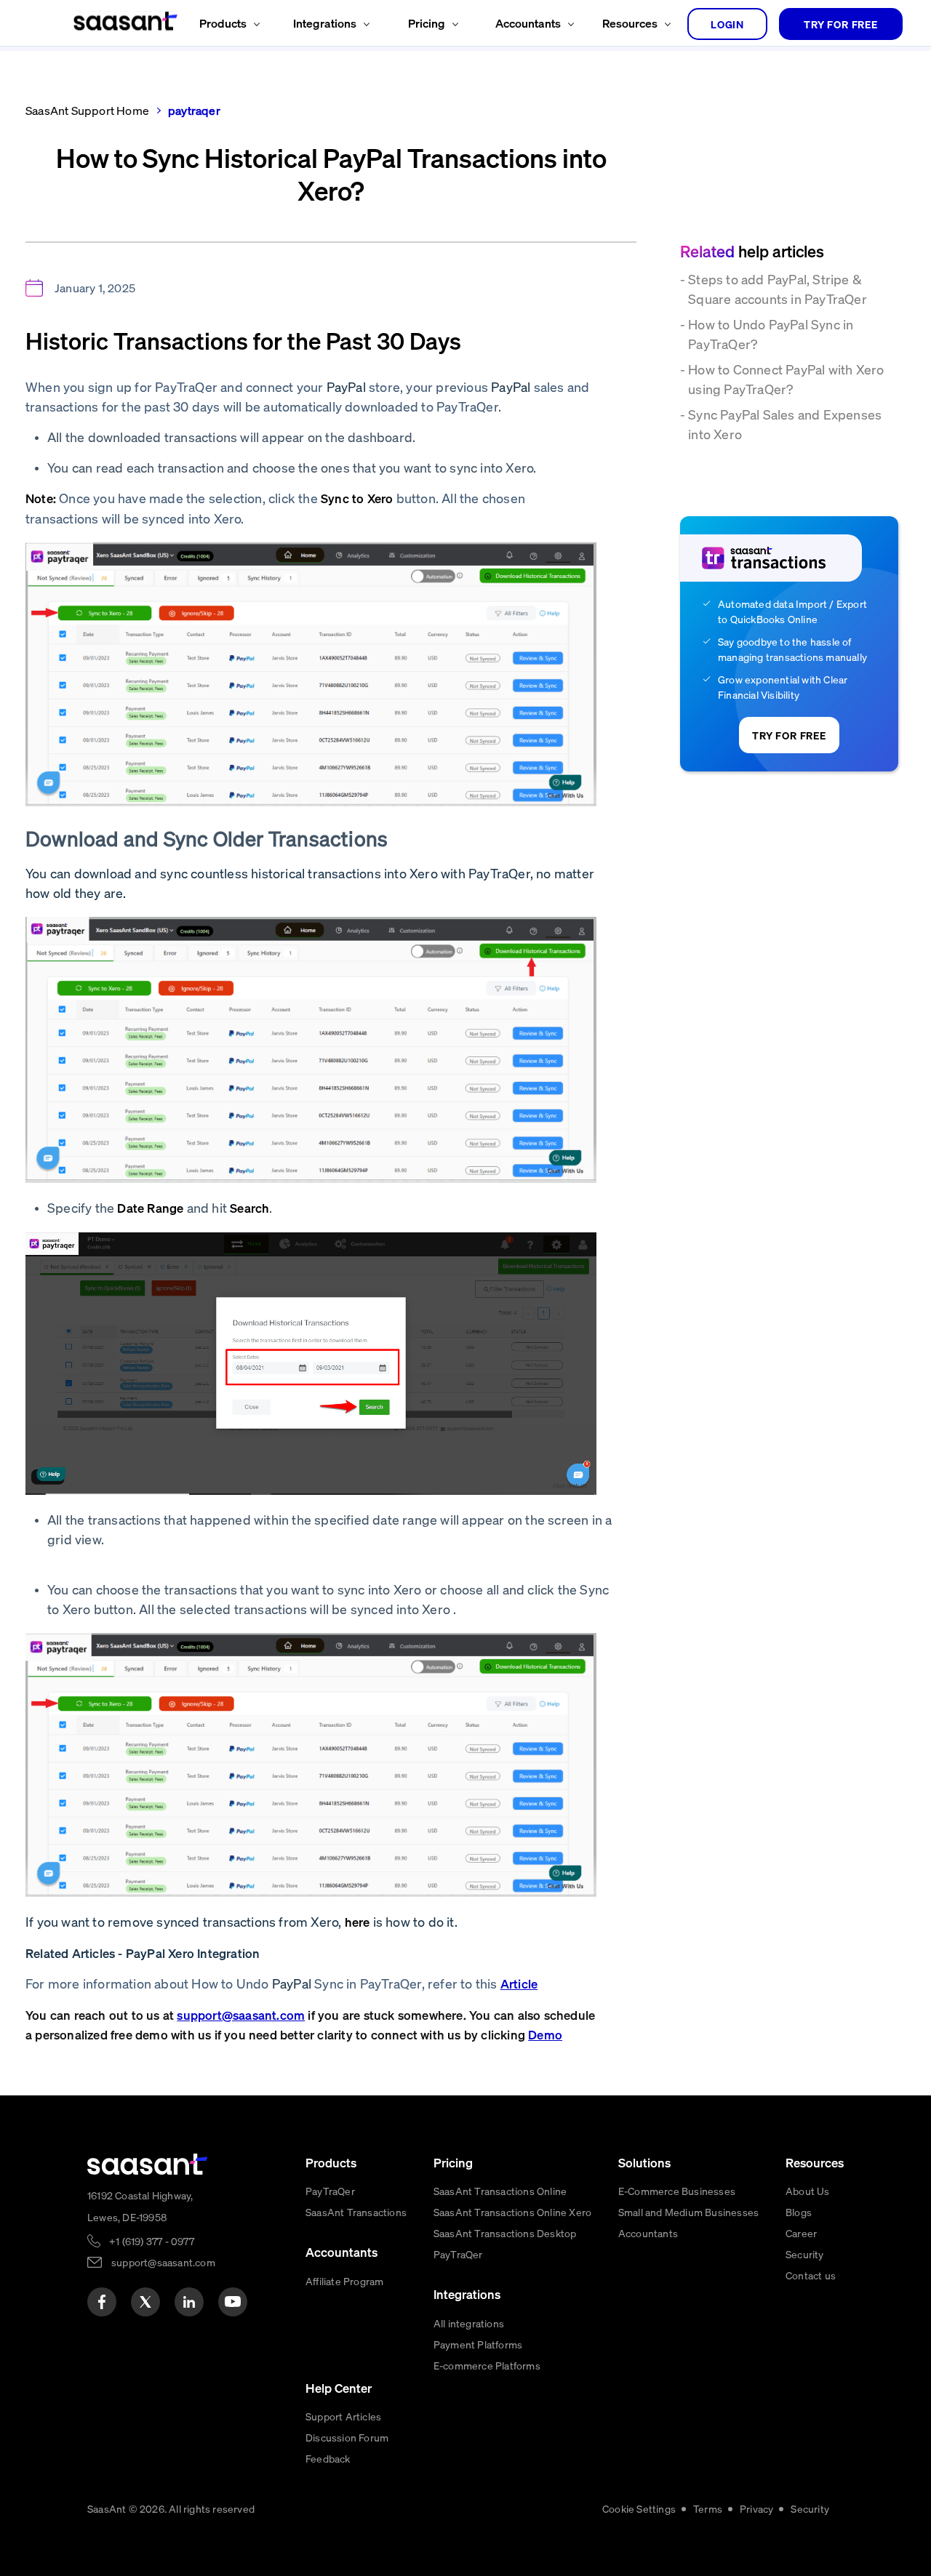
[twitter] (145, 2302)
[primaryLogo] (148, 2164)
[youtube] (233, 2302)
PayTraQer (330, 2191)
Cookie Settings (639, 2508)
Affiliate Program (344, 2281)
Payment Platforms (478, 2344)
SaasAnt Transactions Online (500, 2191)
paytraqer (194, 110)
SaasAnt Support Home (87, 110)
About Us (808, 2191)
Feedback (328, 2458)
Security (805, 2254)
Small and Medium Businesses (688, 2212)
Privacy (756, 2508)
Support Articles (343, 2416)
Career (801, 2233)
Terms (708, 2508)
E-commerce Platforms (487, 2365)
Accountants (648, 2233)
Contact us (811, 2275)
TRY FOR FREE (841, 24)
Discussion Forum (347, 2437)
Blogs (799, 2212)
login (727, 24)
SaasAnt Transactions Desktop (505, 2233)
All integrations (469, 2323)
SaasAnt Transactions (356, 2212)
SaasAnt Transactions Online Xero (512, 2212)
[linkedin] (189, 2302)
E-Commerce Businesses (677, 2191)
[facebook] (102, 2302)
